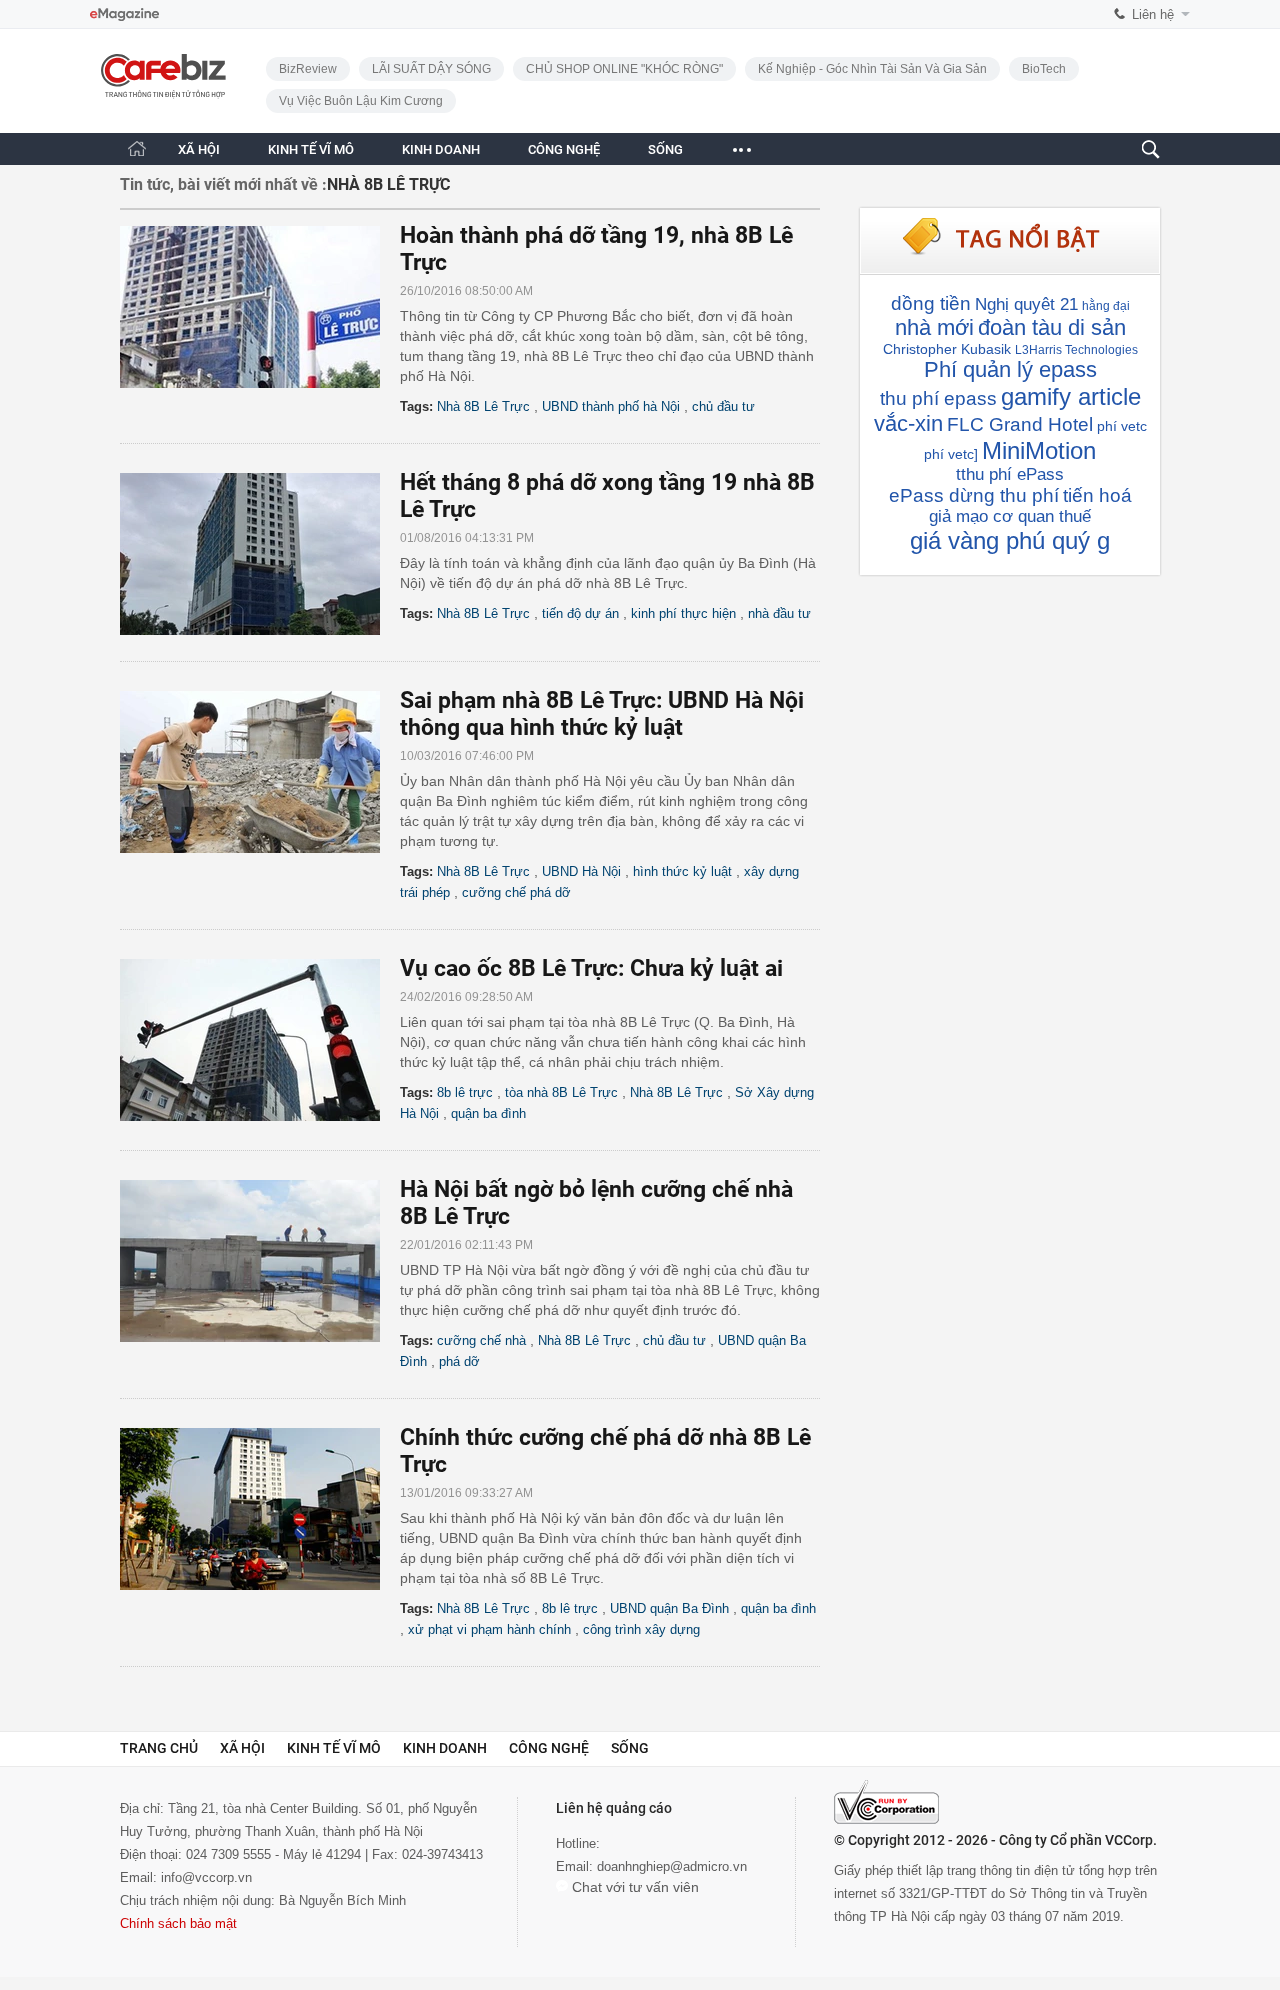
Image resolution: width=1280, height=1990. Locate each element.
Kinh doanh (445, 1748)
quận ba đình (488, 1113)
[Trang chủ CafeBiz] (137, 148)
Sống (630, 1748)
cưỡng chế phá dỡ (516, 892)
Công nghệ (549, 1748)
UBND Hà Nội (581, 871)
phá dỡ (459, 1361)
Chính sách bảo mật (178, 1923)
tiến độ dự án (580, 613)
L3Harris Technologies (1076, 350)
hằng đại (1106, 306)
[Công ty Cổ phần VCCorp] (886, 1802)
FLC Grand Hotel (1020, 424)
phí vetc (1122, 426)
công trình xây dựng (641, 1629)
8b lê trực (465, 1092)
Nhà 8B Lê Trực (483, 406)
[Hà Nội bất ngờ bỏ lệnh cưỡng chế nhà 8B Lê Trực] (260, 1261)
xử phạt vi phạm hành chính (489, 1629)
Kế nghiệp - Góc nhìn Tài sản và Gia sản (872, 69)
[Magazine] (124, 14)
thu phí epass (938, 398)
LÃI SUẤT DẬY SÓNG (431, 69)
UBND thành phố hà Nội (611, 406)
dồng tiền (931, 303)
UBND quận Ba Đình (669, 1608)
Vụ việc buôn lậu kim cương (361, 101)
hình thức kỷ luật (682, 871)
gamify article (1071, 396)
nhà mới (934, 327)
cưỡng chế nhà (481, 1340)
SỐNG (665, 149)
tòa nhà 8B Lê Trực (561, 1092)
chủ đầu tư (723, 406)
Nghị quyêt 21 (1026, 304)
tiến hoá (1097, 495)
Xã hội (242, 1748)
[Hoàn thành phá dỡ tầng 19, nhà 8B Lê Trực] (260, 307)
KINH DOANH (441, 149)
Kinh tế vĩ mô (334, 1748)
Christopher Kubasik (947, 349)
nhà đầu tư (779, 613)
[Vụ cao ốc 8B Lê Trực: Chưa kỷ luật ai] (260, 1040)
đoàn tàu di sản (1052, 327)
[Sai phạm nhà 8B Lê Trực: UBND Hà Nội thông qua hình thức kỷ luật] (260, 772)
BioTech (1044, 69)
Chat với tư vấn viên (633, 1887)
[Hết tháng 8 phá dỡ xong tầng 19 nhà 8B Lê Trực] (260, 554)
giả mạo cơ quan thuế (1010, 516)
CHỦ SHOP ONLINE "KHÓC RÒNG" (624, 69)
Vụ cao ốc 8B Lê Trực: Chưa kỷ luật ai (591, 968)
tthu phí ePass (1010, 474)
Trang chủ (159, 1748)
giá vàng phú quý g (1010, 540)
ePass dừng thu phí (974, 495)
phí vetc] (951, 454)
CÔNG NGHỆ (564, 149)
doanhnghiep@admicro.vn (672, 1866)
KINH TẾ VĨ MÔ (311, 149)
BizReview (308, 69)
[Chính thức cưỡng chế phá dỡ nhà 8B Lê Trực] (260, 1509)
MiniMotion (1039, 450)
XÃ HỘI (199, 149)
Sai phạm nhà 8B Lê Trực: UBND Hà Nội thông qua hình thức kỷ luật (602, 714)
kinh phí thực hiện (683, 613)
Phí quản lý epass (1010, 369)
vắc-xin (908, 423)
